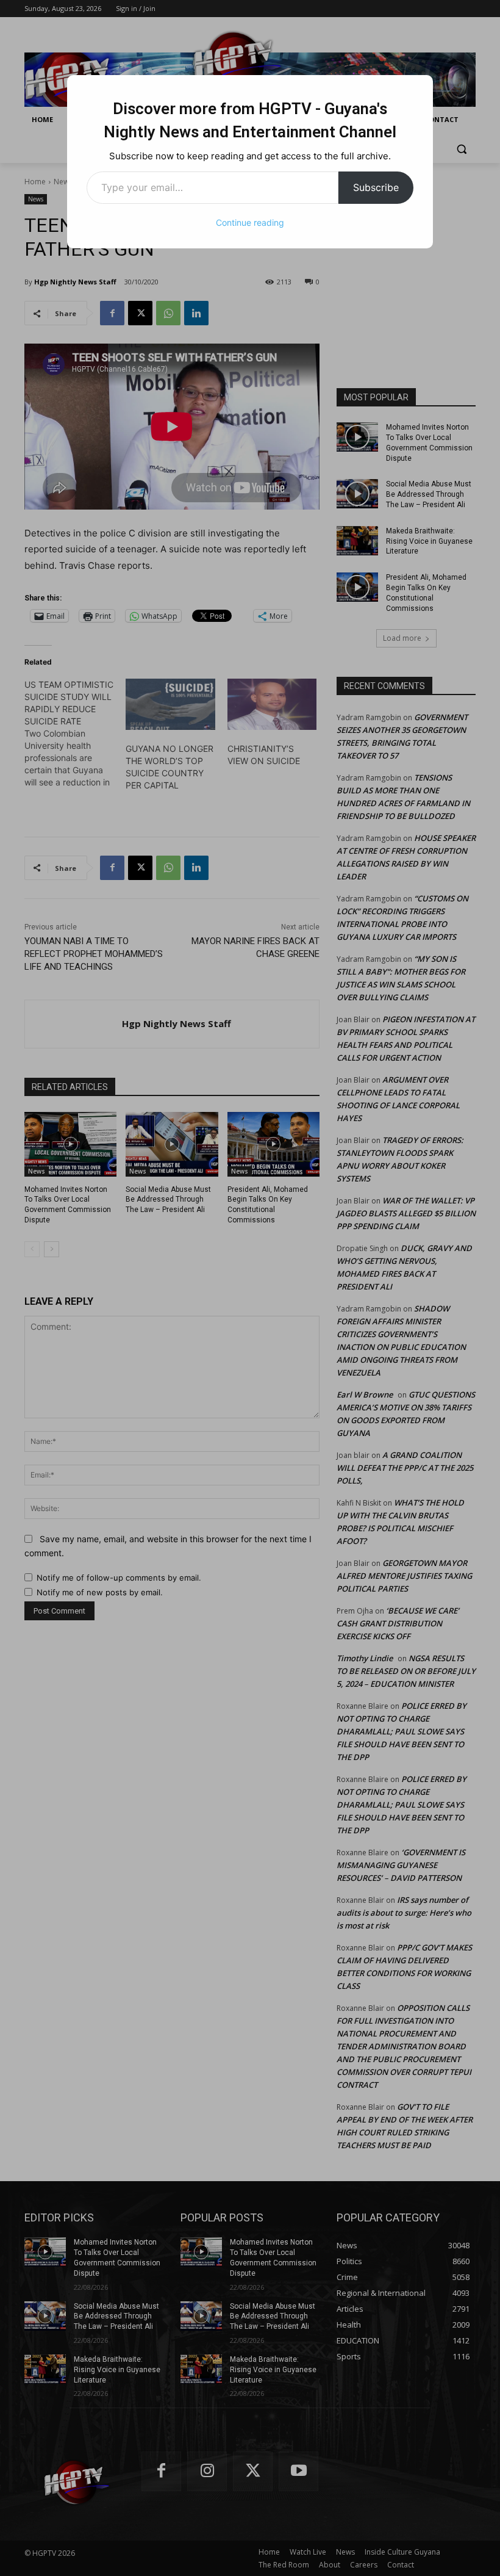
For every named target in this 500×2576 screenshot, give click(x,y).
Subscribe (376, 187)
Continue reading (250, 222)
